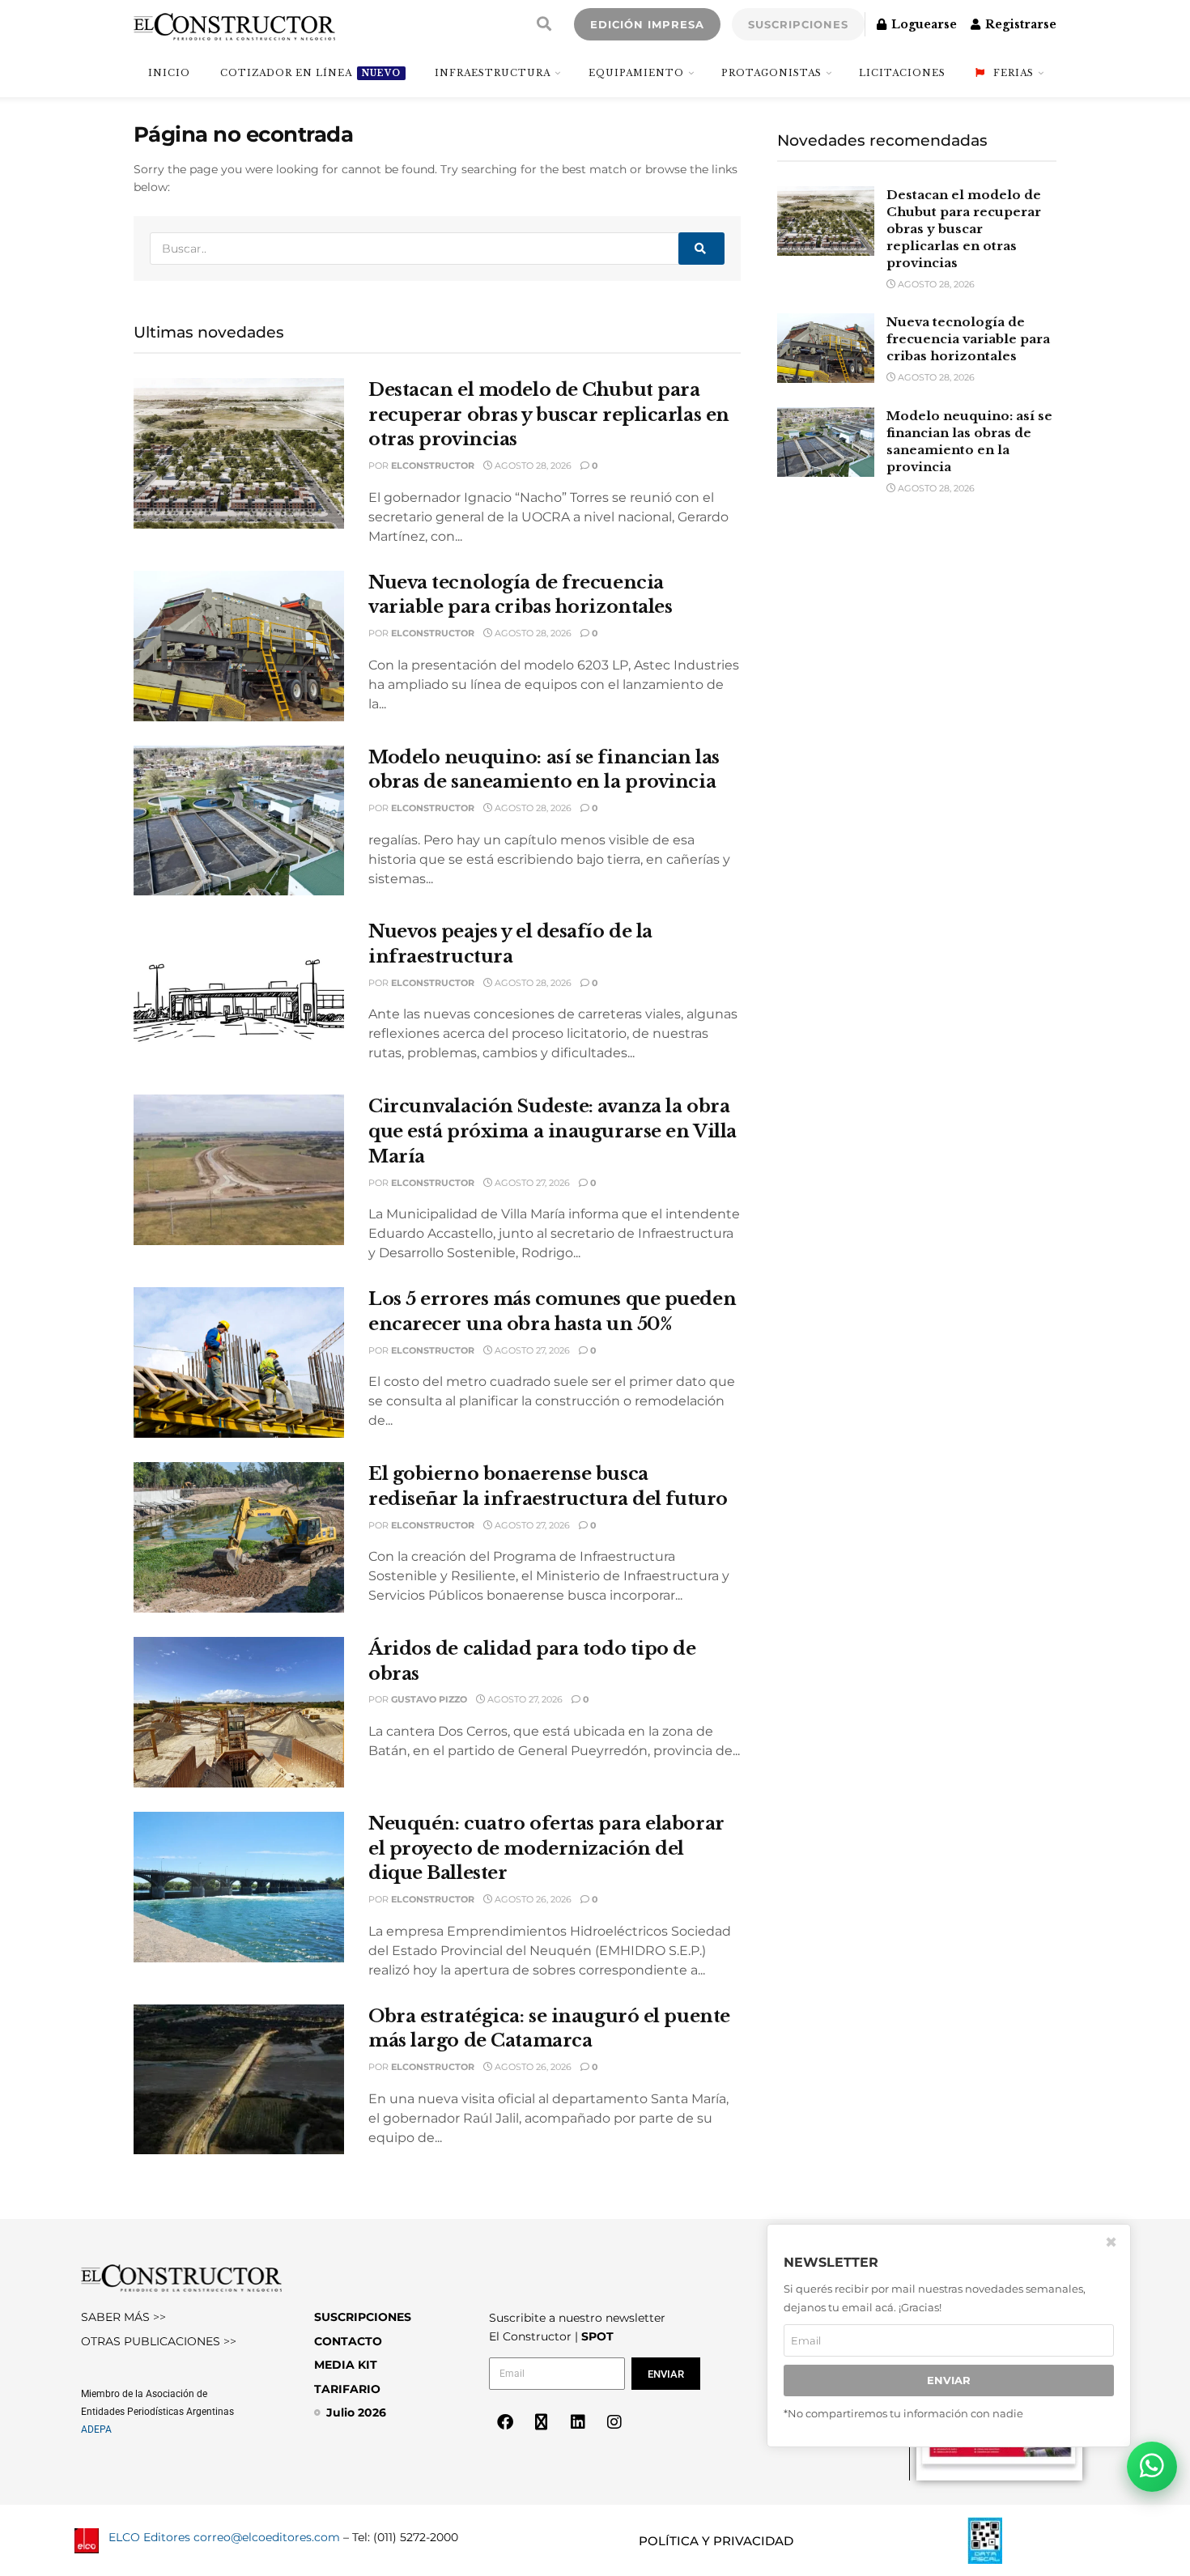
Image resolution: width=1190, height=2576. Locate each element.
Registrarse (1019, 24)
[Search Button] (544, 24)
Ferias (1014, 73)
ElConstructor (433, 465)
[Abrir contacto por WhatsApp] (1152, 2467)
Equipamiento (636, 73)
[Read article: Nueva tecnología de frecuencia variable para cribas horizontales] (239, 646)
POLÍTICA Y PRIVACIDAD (716, 2541)
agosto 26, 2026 (532, 1899)
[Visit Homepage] (234, 24)
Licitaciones (902, 73)
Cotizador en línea (310, 73)
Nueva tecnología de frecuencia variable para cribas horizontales (968, 339)
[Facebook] (505, 2422)
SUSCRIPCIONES (798, 24)
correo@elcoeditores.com (267, 2537)
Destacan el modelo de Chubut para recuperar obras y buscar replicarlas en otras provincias (549, 415)
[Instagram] (614, 2422)
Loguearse (922, 24)
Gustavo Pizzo (429, 1699)
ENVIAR (949, 2380)
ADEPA (96, 2429)
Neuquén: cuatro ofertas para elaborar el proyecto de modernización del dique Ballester (546, 1849)
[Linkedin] (578, 2422)
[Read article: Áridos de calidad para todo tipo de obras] (239, 1712)
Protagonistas (771, 73)
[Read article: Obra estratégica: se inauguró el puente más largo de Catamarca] (239, 2080)
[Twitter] (542, 2422)
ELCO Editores (149, 2537)
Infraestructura (493, 73)
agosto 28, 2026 (532, 465)
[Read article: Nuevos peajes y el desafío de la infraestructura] (239, 995)
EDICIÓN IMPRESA (647, 24)
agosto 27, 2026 (531, 1183)
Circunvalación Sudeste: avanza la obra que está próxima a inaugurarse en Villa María (552, 1131)
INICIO (169, 73)
